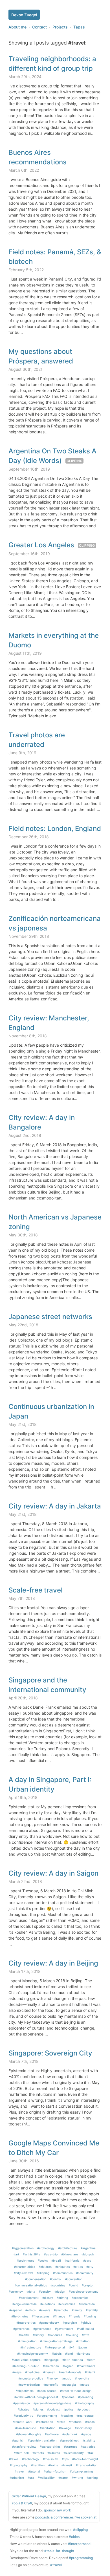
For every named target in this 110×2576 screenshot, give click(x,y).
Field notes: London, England (55, 829)
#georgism (70, 2323)
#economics (80, 2298)
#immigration (27, 2341)
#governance (42, 2329)
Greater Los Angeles (41, 545)
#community (85, 2273)
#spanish (18, 2440)
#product (83, 2409)
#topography (19, 2465)
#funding (90, 2316)
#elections (48, 2304)
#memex (49, 2372)
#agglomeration (23, 2248)
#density (45, 2292)
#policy (69, 2409)
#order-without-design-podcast (36, 2397)
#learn (91, 2360)
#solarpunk (70, 2434)
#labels (57, 2354)
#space (86, 2434)
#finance (59, 2316)
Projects (60, 27)
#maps (17, 2372)
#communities (63, 2273)
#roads (90, 2422)
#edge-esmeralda (25, 2304)
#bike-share (70, 2254)
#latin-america (73, 2360)
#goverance (21, 2329)
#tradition (38, 2465)
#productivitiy (24, 2416)
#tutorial (34, 2471)
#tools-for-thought (85, 2459)
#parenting (86, 2397)
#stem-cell (21, 2453)
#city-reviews (23, 2273)
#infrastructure (31, 2347)
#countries (58, 2285)
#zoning (92, 2478)
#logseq (68, 2366)
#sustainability (74, 2453)
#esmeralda (87, 2304)
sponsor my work (57, 2510)
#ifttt (85, 2335)
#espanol (16, 2310)
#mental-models (70, 2372)
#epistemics (67, 2304)
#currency (16, 2292)
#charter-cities (25, 2267)
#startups (71, 2447)
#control (56, 2279)
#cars (87, 2260)
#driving (62, 2298)
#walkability (46, 2478)
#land (69, 2354)
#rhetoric (75, 2422)
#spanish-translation (42, 2440)
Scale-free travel (36, 1590)
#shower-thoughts (29, 2434)
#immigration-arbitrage (56, 2341)
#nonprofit (51, 2385)
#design (60, 2292)
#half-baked (85, 2329)
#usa (31, 2478)
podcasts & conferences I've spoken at (66, 2517)
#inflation (83, 2341)
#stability (89, 2440)
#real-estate (85, 2416)
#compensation (36, 2279)
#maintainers (86, 2366)
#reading (67, 2416)
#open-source (47, 2391)
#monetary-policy (31, 2378)
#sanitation (48, 2428)
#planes (38, 2409)
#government (64, 2329)
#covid (73, 2285)
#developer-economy (84, 2292)
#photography (85, 2403)
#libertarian (51, 2366)
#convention (74, 2279)
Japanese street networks (50, 1317)
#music (66, 2378)
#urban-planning (81, 2471)
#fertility (92, 2310)
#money (52, 2378)
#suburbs (54, 2453)
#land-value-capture (26, 2360)
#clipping (43, 2273)
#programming (47, 2416)
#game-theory (49, 2323)
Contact (39, 27)
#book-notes (25, 2260)
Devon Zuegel (24, 15)
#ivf (71, 2347)
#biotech (88, 2254)
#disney (48, 2298)
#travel (20, 2471)
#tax (91, 2453)
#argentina (88, 2248)
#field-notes (20, 2316)
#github (86, 2323)
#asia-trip (51, 2254)
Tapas (79, 27)
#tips (65, 2459)
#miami (90, 2372)
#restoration (45, 2422)
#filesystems (41, 2316)
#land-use (83, 2354)
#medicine (32, 2372)
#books (43, 2260)
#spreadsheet (69, 2440)
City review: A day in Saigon (53, 1873)
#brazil (56, 2260)
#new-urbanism (29, 2385)
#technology (31, 2459)
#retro (61, 2422)
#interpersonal (55, 2347)
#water (63, 2478)
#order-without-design (76, 2391)
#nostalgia (69, 2385)
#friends (74, 2316)
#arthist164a (32, 2254)
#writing (77, 2478)
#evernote (61, 2310)
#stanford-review (24, 2447)
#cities (78, 2267)
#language (51, 2360)
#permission (22, 2403)
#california (72, 2260)
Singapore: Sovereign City (50, 2053)
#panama (68, 2397)
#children (45, 2267)
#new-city (82, 2378)
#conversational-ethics (31, 2285)
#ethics (30, 2310)
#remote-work (23, 2422)
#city (90, 2267)
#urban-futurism (55, 2471)
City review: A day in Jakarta (55, 1506)
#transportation (87, 2465)
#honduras (55, 2335)
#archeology (46, 2248)
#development (29, 2298)
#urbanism (17, 2478)
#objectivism (25, 2391)
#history (38, 2335)
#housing (72, 2335)
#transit (67, 2465)
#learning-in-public (26, 2366)
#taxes (14, 2459)
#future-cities (26, 2323)
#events (45, 2310)
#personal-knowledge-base (52, 2403)
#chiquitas (62, 2267)
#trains (53, 2465)
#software (52, 2434)
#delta (31, 2292)
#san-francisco (26, 2428)
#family (77, 2310)
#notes (84, 2385)
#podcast (53, 2409)
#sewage (65, 2428)
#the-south (50, 2459)
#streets (38, 2453)
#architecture (68, 2248)
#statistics (88, 2447)
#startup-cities (50, 2447)
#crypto (87, 2285)
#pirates (23, 2409)
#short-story (83, 2428)
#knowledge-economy (33, 2354)
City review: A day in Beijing (53, 1963)
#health (24, 2335)
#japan (82, 2347)
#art (16, 2254)
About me (17, 27)
